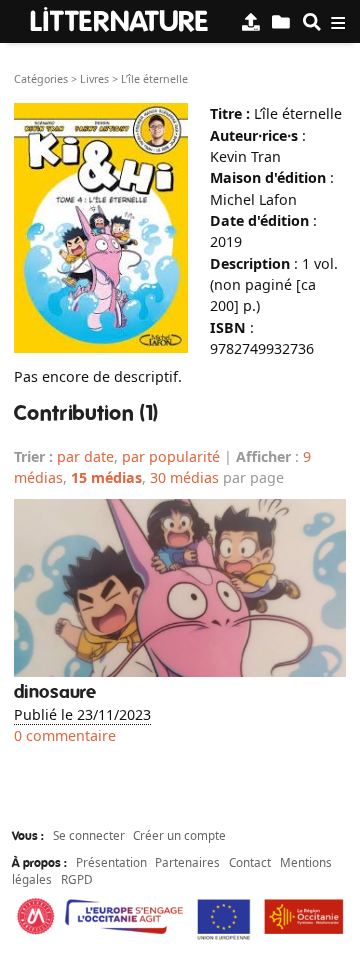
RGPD (77, 879)
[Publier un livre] (251, 21)
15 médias (106, 477)
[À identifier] (281, 21)
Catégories (41, 79)
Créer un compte (179, 835)
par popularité (171, 456)
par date (85, 456)
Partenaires (187, 862)
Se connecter (89, 835)
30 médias (184, 477)
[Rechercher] (312, 21)
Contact (250, 862)
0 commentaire (65, 735)
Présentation (111, 862)
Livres (94, 79)
